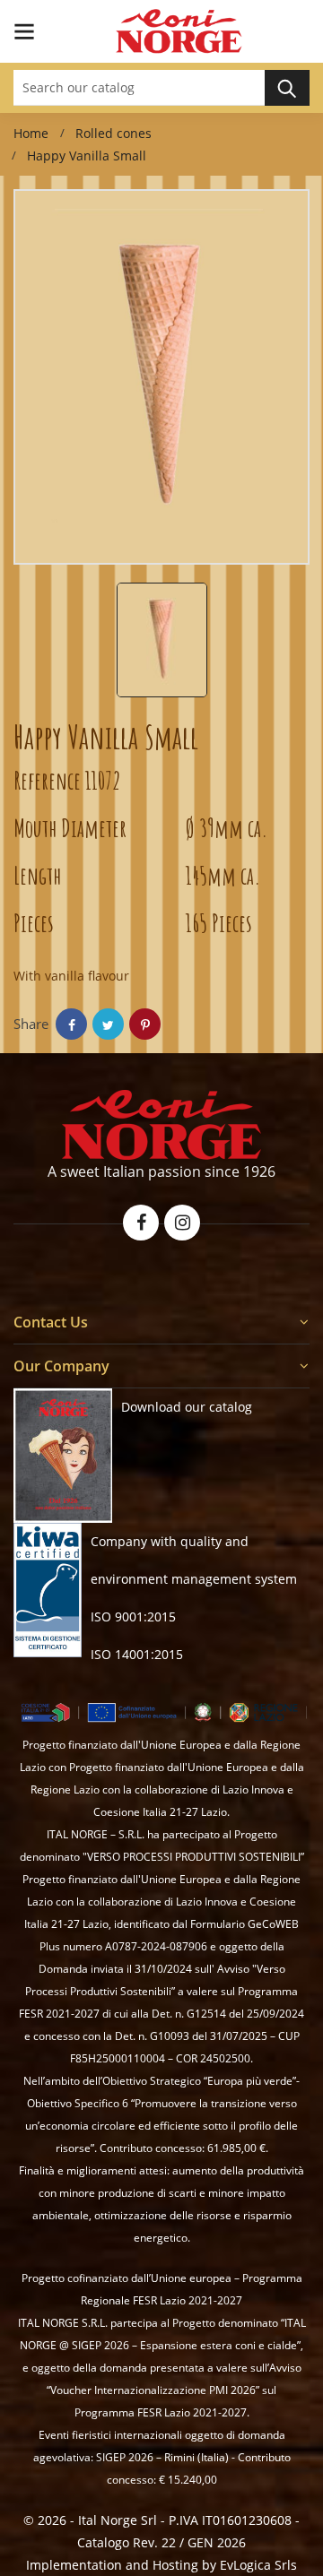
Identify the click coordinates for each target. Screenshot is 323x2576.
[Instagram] (182, 1223)
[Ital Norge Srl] (161, 1125)
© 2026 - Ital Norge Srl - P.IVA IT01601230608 (159, 2520)
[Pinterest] (145, 1024)
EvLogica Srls (258, 2565)
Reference (47, 780)
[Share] (71, 1024)
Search (287, 88)
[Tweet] (108, 1024)
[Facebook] (141, 1223)
